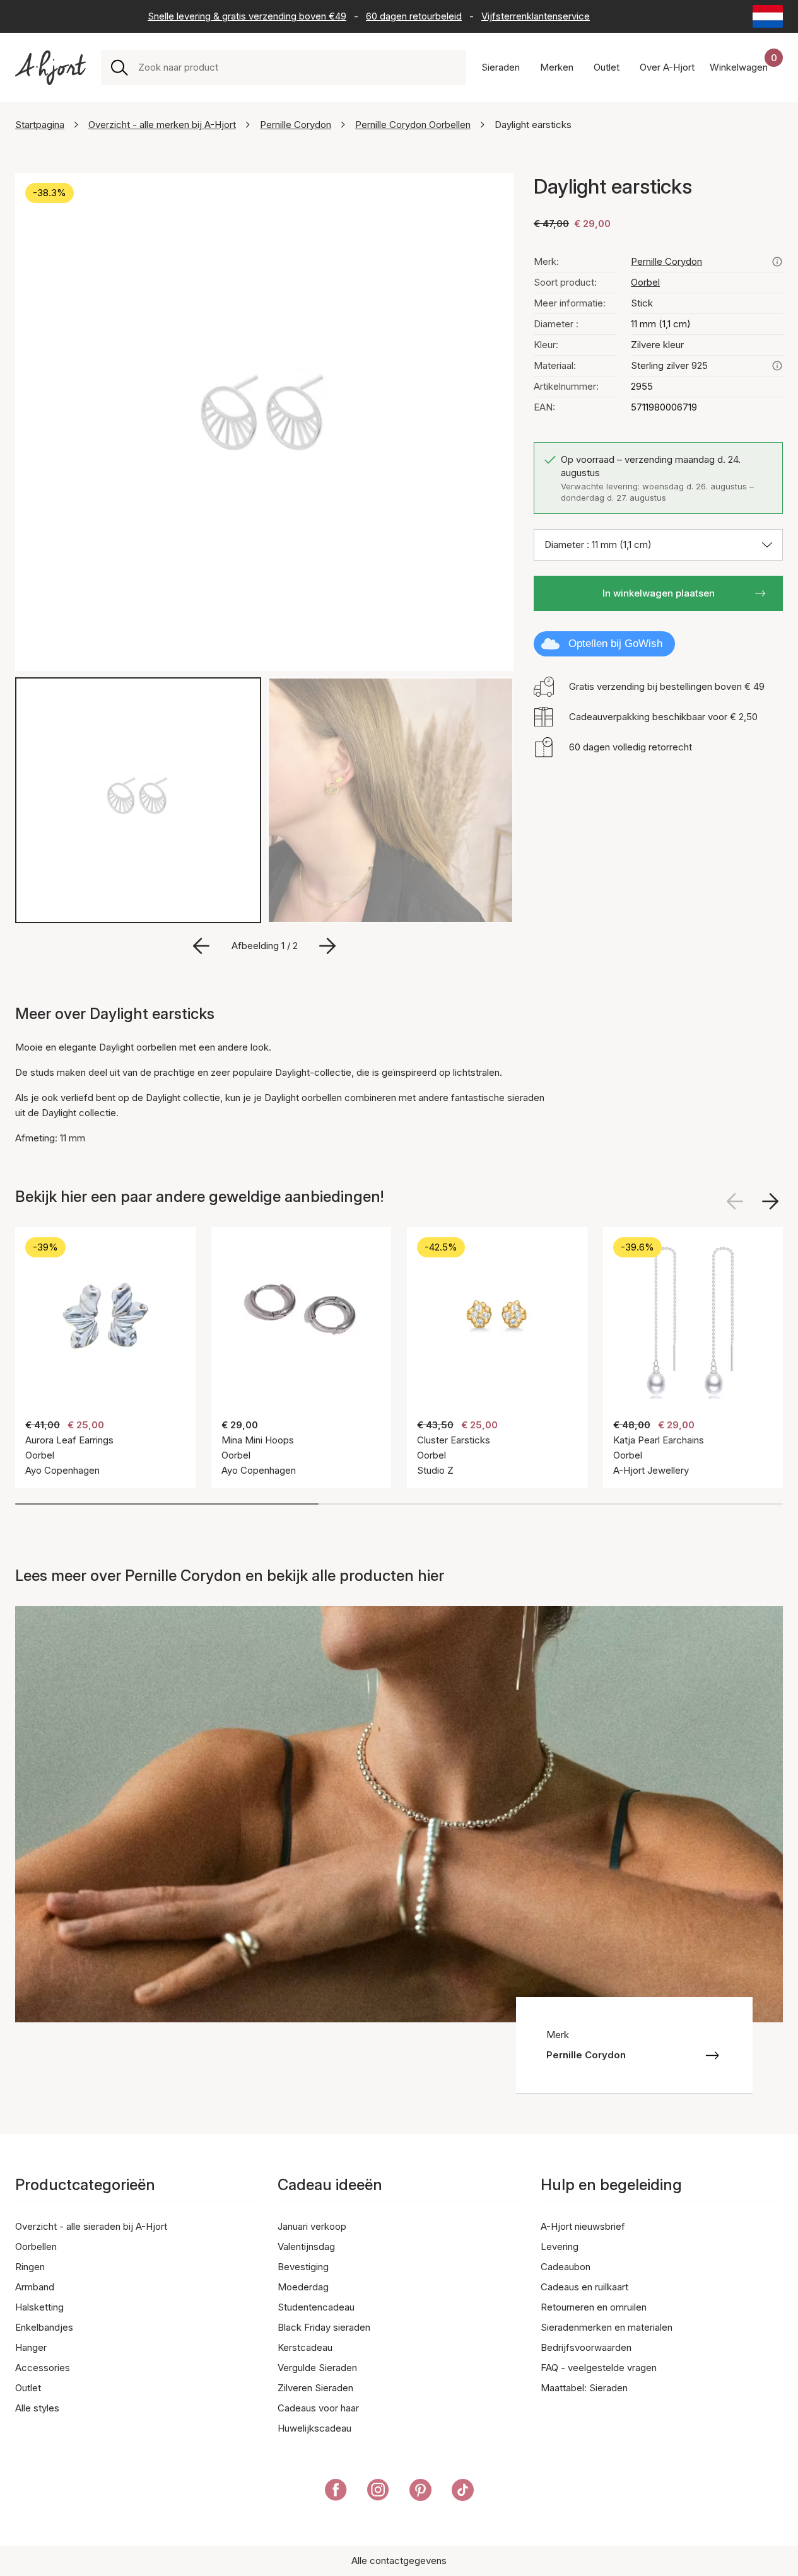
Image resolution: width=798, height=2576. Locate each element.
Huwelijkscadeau (314, 2428)
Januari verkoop (312, 2226)
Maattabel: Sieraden (584, 2388)
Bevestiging (303, 2267)
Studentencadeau (316, 2307)
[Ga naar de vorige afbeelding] (201, 946)
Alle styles (37, 2408)
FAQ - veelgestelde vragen (599, 2368)
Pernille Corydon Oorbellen (413, 125)
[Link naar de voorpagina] (50, 68)
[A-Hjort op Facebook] (336, 2492)
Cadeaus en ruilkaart (584, 2287)
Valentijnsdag (306, 2247)
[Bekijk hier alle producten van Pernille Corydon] (777, 262)
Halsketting (39, 2307)
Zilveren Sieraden (315, 2388)
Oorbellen (36, 2247)
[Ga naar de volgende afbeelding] (327, 946)
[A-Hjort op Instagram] (378, 2492)
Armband (35, 2287)
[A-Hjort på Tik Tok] (463, 2492)
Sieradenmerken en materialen (607, 2327)
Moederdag (303, 2287)
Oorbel (645, 282)
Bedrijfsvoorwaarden (586, 2347)
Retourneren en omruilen (594, 2307)
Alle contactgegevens (399, 2561)
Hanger (31, 2347)
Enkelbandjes (44, 2327)
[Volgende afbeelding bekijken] (770, 1201)
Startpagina (40, 125)
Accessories (43, 2368)
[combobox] (297, 67)
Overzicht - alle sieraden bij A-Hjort (91, 2226)
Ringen (30, 2267)
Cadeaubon (566, 2267)
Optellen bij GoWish (615, 644)
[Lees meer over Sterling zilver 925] (777, 366)
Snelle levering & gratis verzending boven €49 (247, 16)
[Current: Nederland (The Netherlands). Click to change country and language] (768, 16)
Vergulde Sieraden (317, 2368)
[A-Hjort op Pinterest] (420, 2492)
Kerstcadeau (305, 2347)
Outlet (28, 2388)
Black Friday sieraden (324, 2327)
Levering (560, 2247)
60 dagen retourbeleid (414, 16)
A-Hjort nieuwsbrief (583, 2226)
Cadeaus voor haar (318, 2408)
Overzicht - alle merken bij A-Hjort (162, 125)
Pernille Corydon (296, 125)
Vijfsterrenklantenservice (536, 16)
